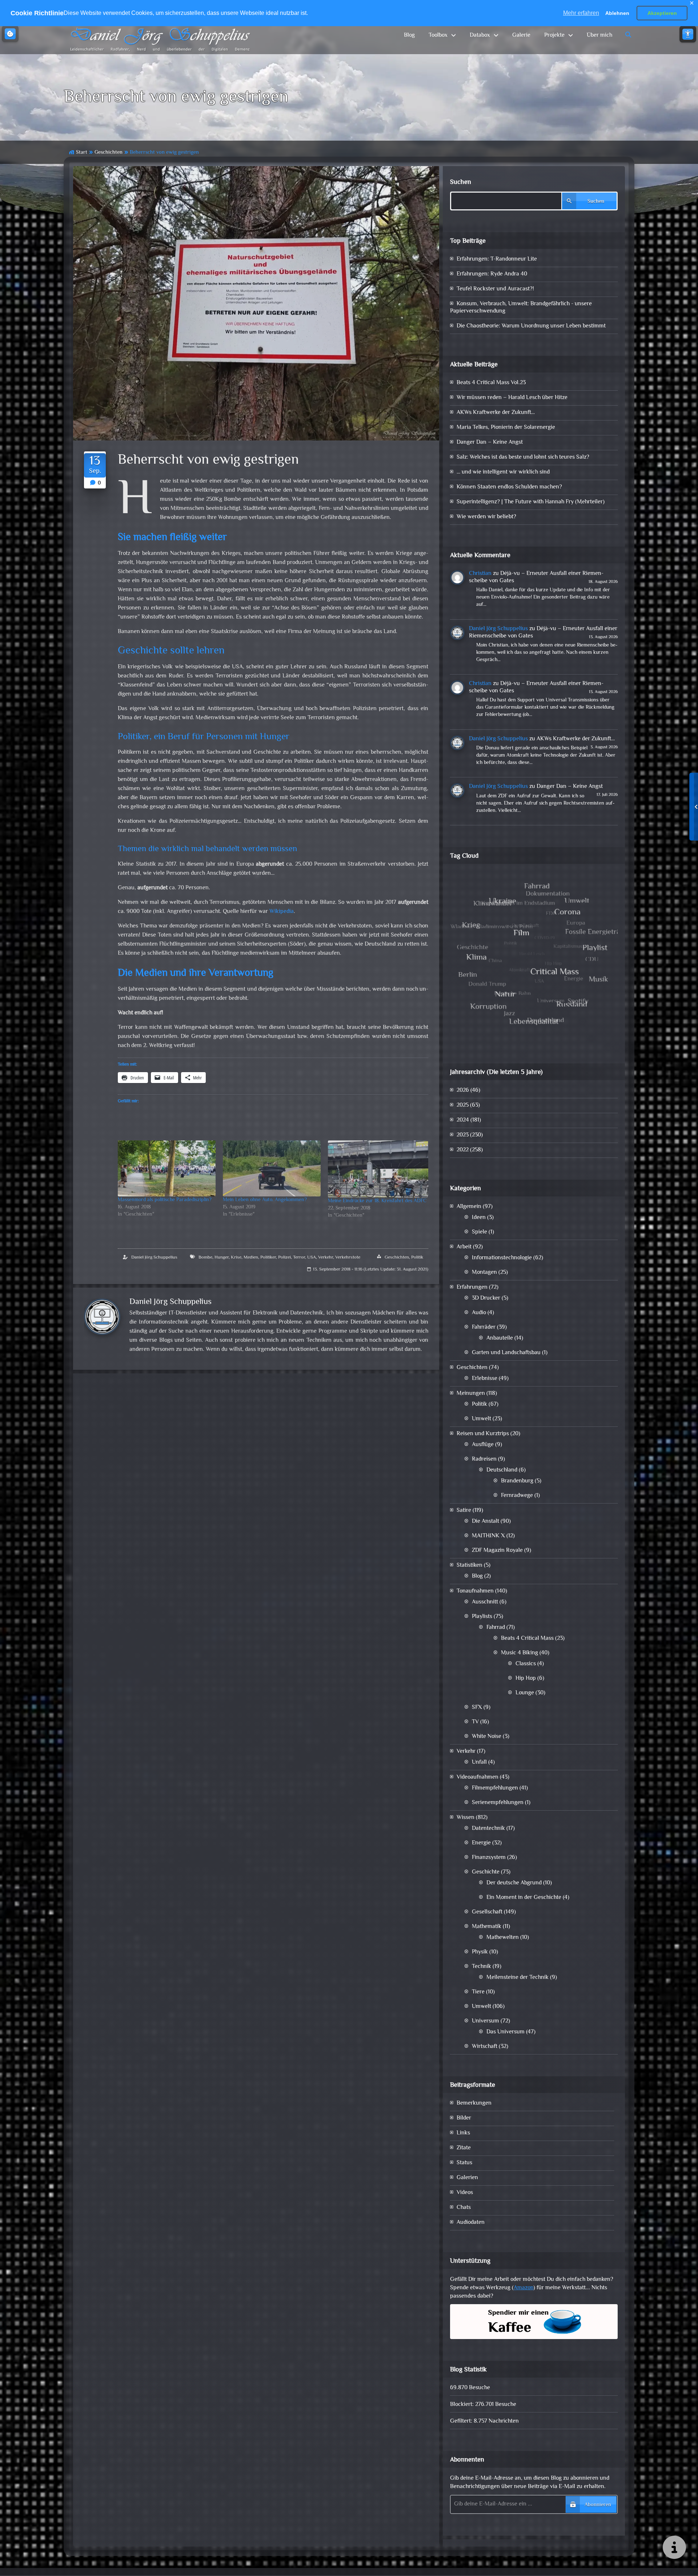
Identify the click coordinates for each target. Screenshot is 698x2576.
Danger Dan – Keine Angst (490, 442)
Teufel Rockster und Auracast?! (495, 289)
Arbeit (464, 1247)
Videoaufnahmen (478, 1777)
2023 (463, 1135)
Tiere (478, 1992)
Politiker (268, 1257)
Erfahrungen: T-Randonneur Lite (497, 259)
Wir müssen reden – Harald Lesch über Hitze (512, 398)
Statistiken (470, 1565)
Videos (465, 2193)
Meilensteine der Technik (518, 1978)
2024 (463, 1120)
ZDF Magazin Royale (497, 1551)
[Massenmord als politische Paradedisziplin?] (167, 1168)
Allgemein (469, 1207)
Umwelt (482, 1419)
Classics (526, 1664)
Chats (464, 2208)
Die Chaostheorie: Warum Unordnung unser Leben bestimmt (531, 326)
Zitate (464, 2148)
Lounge (525, 1693)
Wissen (466, 1818)
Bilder (464, 2118)
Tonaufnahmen (475, 1591)
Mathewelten (503, 1938)
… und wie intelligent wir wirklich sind (503, 472)
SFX (477, 1708)
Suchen (461, 182)
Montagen (484, 1273)
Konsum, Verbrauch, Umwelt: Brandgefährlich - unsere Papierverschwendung (521, 308)
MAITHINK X (488, 1536)
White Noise (487, 1737)
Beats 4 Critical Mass (527, 1639)
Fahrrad (496, 1628)
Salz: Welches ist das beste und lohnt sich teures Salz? (523, 457)
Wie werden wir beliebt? (486, 517)
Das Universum (506, 2032)
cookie (10, 34)
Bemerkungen (474, 2103)
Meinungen (471, 1394)
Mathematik (487, 1927)
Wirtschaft (485, 2047)
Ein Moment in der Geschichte (524, 1898)
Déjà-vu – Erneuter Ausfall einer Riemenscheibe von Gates (536, 577)
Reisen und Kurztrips (483, 1434)
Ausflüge (483, 1445)
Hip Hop (526, 1679)
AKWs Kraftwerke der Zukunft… (496, 413)
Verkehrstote (348, 1257)
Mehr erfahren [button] (581, 13)
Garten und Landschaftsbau (506, 1353)
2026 (463, 1090)
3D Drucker (486, 1298)
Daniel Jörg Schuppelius (154, 1257)
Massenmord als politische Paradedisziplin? (165, 1200)
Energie (481, 1843)
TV (475, 1722)
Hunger (222, 1257)
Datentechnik (488, 1829)
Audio (479, 1313)
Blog (409, 35)
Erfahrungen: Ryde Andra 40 (492, 274)
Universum (486, 2021)
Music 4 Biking (520, 1653)
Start (82, 152)
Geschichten (109, 152)
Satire (464, 1511)
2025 (463, 1105)
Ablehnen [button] (617, 13)
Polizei (284, 1257)
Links (463, 2133)
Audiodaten (471, 2223)
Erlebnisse (485, 1379)
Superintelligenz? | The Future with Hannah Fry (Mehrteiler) (531, 502)
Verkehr (326, 1257)
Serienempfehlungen (498, 1803)
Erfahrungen (472, 1287)
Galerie (521, 35)
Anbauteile (500, 1338)
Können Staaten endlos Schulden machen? (509, 487)
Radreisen (484, 1459)
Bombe (205, 1257)
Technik (482, 1967)
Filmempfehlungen (495, 1788)
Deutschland (502, 1470)
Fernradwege (517, 1496)
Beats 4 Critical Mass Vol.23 (491, 383)
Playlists (482, 1617)
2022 (463, 1150)
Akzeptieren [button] (662, 13)
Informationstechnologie (502, 1258)
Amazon (523, 2288)
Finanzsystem (489, 1858)
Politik (417, 1257)
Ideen (479, 1218)
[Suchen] (629, 35)
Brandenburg (517, 1481)
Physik (480, 1952)
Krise (236, 1257)
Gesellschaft (487, 1912)
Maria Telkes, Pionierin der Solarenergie (506, 428)
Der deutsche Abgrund (514, 1883)
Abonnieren (598, 2505)
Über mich (599, 35)
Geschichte (486, 1872)
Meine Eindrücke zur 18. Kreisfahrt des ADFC (377, 1201)
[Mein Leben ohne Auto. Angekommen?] (272, 1168)
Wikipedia (282, 912)
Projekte (554, 35)
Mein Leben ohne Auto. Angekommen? (265, 1200)
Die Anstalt (486, 1522)
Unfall (479, 1762)
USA (312, 1257)
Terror (299, 1257)
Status (464, 2163)
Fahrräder (484, 1327)
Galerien (467, 2178)
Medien (251, 1257)
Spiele (480, 1232)
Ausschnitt (485, 1602)
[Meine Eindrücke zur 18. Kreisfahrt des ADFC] (378, 1169)
